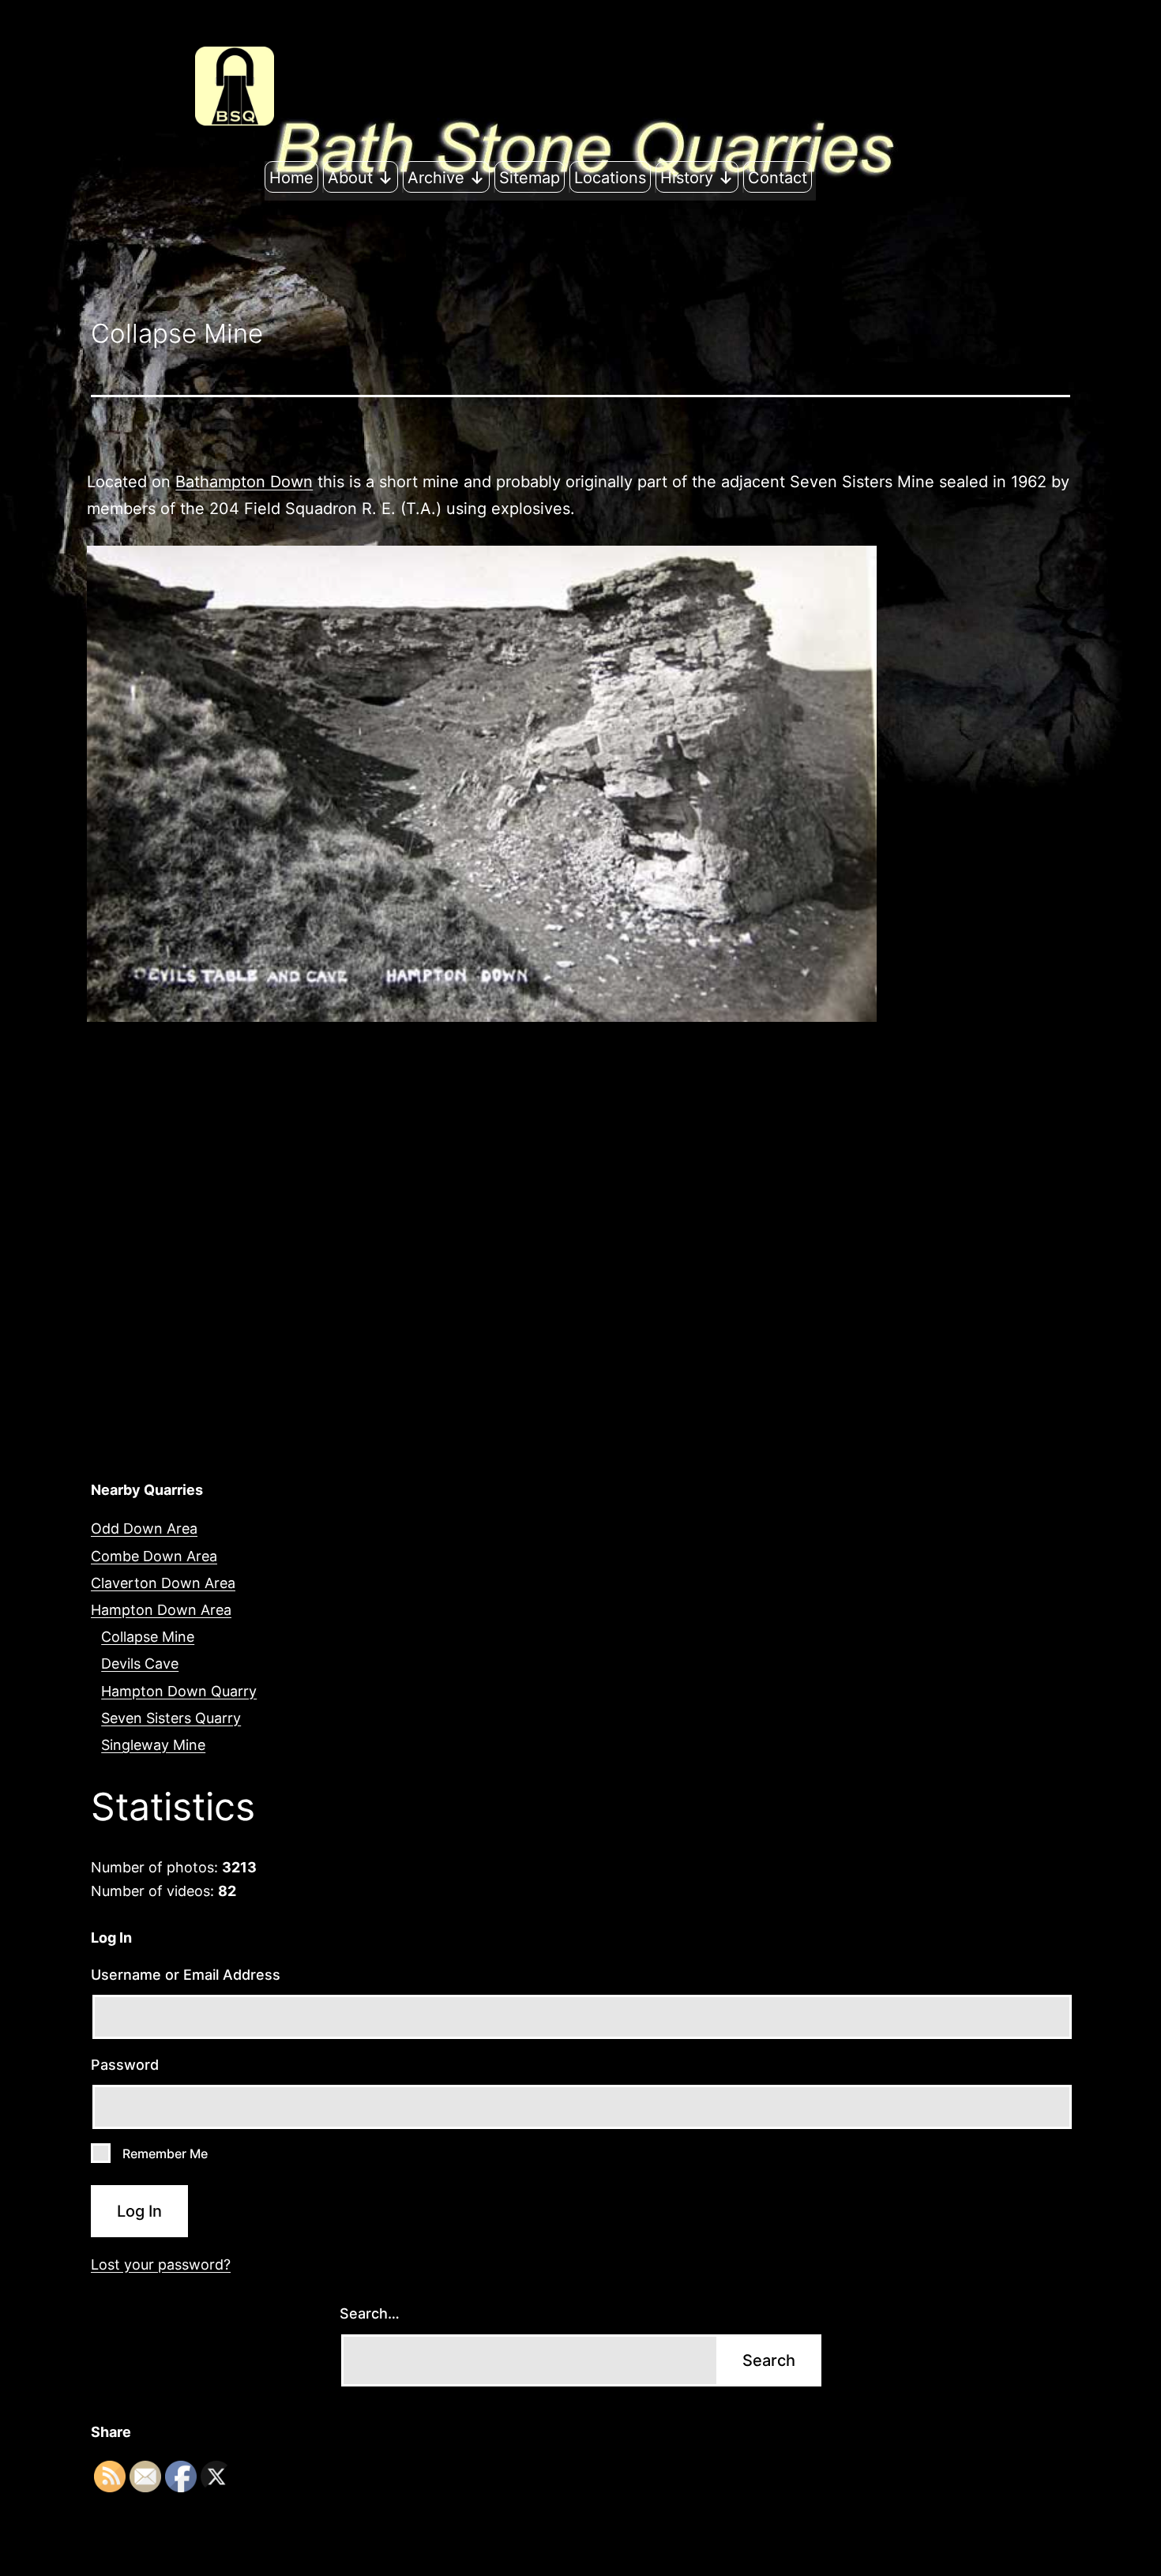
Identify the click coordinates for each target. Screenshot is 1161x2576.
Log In (139, 2211)
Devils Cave (140, 1664)
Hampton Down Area (161, 1610)
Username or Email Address (186, 1975)
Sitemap (530, 178)
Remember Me (165, 2154)
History (687, 178)
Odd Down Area (144, 1528)
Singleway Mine (153, 1745)
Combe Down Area (154, 1556)
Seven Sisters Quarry (171, 1718)
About (350, 178)
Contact (778, 178)
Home (291, 178)
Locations (610, 178)
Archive (436, 178)
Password (125, 2065)
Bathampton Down (244, 482)
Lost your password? (161, 2264)
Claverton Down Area (163, 1583)
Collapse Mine (148, 1637)
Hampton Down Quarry (179, 1691)
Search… (370, 2313)
